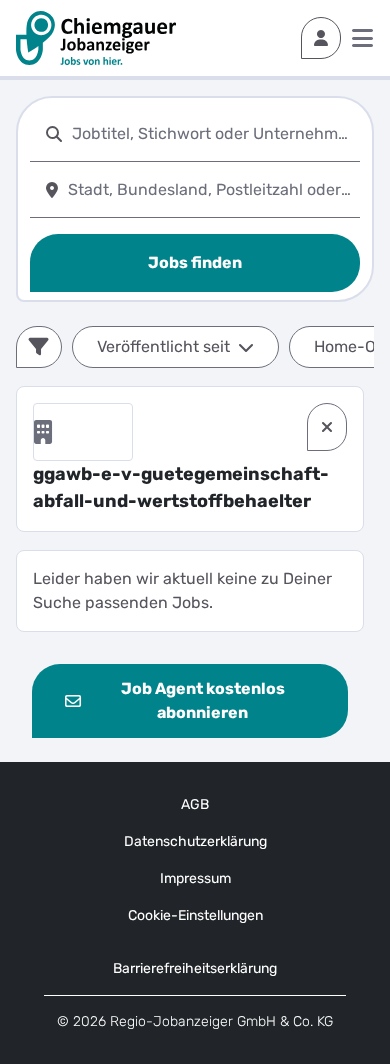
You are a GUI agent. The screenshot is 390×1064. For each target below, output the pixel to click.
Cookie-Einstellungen (195, 915)
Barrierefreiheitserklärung (195, 968)
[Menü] (362, 38)
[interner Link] (96, 38)
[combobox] (212, 133)
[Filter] (39, 347)
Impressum (195, 878)
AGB (195, 804)
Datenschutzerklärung (195, 841)
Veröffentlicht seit (163, 346)
